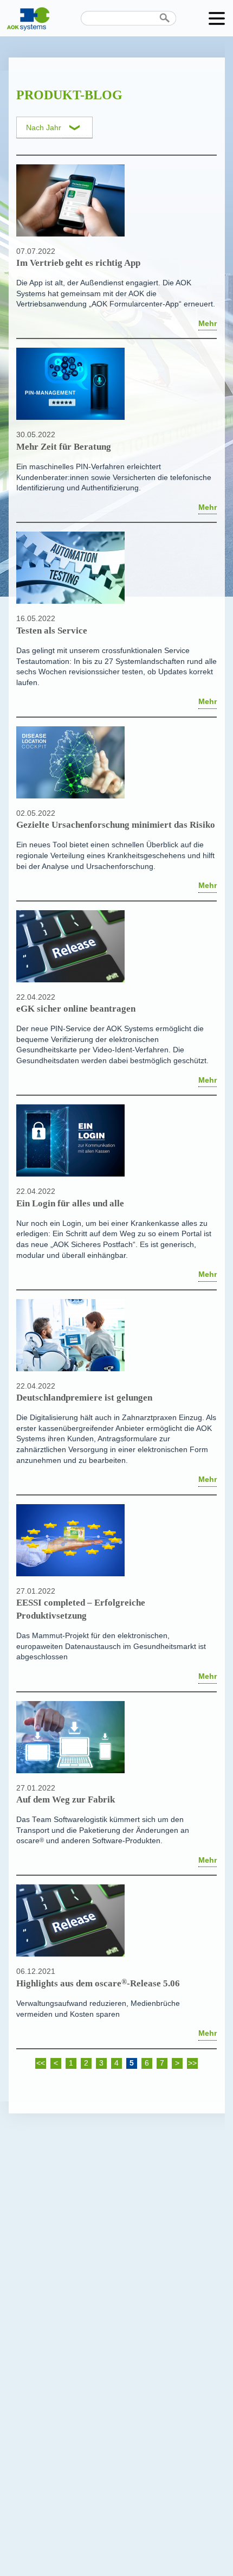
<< (41, 2063)
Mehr (208, 324)
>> (192, 2063)
